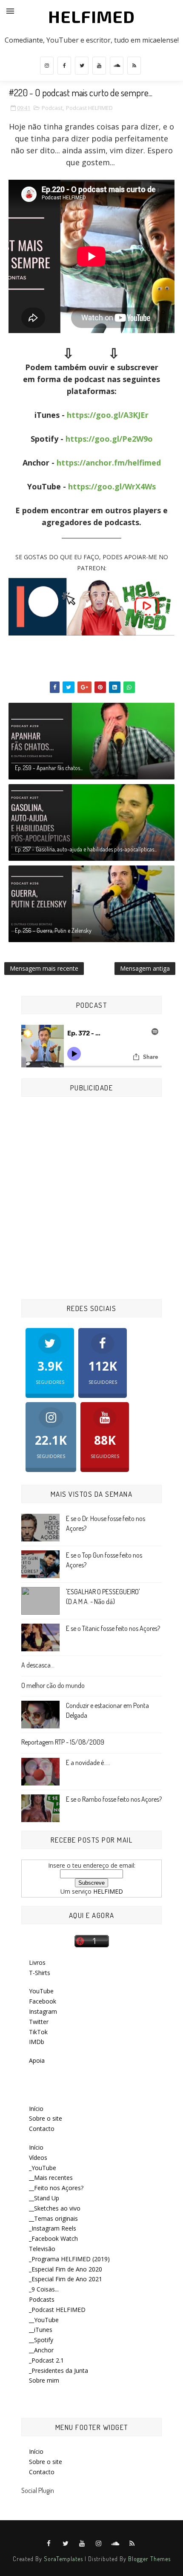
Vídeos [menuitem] (38, 2158)
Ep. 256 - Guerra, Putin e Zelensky (53, 930)
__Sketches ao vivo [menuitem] (55, 2208)
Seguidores (50, 1371)
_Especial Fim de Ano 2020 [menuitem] (66, 2269)
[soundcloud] (117, 66)
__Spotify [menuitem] (41, 2340)
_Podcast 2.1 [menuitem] (46, 2360)
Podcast (52, 108)
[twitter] (82, 66)
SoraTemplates (63, 2559)
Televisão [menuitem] (42, 2249)
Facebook (43, 2001)
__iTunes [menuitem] (41, 2330)
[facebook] (64, 66)
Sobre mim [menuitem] (44, 2380)
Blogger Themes (149, 2559)
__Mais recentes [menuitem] (51, 2178)
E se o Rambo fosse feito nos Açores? (114, 1799)
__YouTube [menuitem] (44, 2320)
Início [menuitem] (36, 2147)
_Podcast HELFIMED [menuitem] (57, 2310)
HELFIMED (91, 16)
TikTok (38, 2032)
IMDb (37, 2042)
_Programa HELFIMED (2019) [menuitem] (69, 2259)
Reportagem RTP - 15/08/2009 (63, 1742)
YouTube (41, 1991)
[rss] (134, 66)
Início (36, 2109)
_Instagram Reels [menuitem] (53, 2228)
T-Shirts (40, 1973)
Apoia (37, 2060)
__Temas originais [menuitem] (53, 2218)
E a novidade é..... (88, 1762)
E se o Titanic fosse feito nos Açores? (113, 1628)
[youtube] (99, 66)
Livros (37, 1962)
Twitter (39, 2022)
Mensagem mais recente (44, 968)
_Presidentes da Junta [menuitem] (59, 2370)
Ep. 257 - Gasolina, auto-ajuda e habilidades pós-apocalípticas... (86, 849)
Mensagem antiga (145, 968)
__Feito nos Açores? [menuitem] (56, 2188)
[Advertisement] (91, 1199)
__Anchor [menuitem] (41, 2350)
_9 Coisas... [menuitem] (44, 2289)
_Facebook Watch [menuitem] (53, 2238)
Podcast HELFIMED (89, 108)
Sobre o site (46, 2118)
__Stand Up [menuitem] (44, 2198)
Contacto (42, 2129)
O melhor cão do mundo (53, 1685)
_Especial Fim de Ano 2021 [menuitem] (66, 2279)
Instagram (43, 2011)
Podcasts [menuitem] (42, 2299)
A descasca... (38, 1665)
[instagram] (47, 66)
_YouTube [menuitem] (43, 2168)
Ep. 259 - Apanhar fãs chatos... (49, 768)
